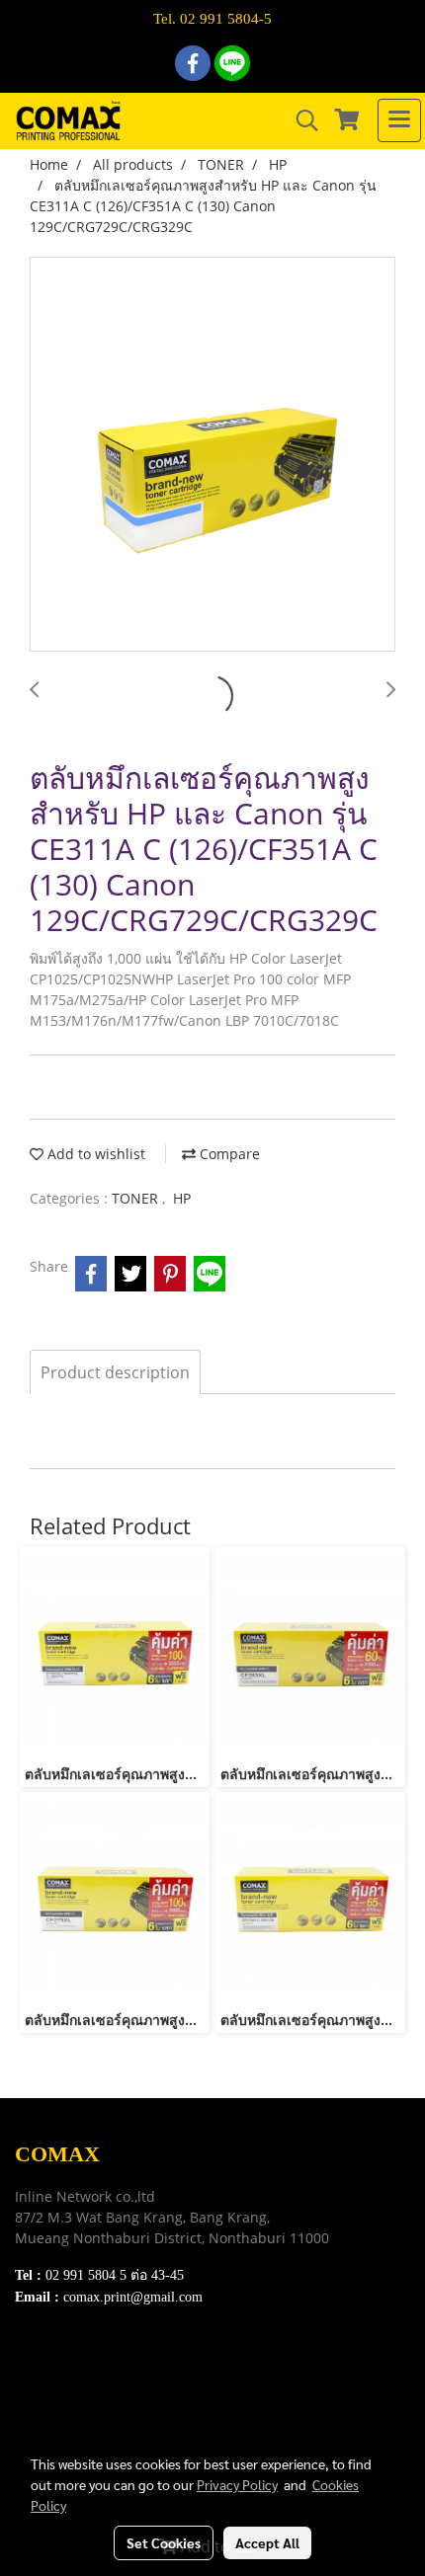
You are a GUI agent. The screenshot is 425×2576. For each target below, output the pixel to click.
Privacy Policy (60, 2414)
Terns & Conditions (76, 2389)
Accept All (267, 2542)
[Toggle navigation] (399, 120)
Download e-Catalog (80, 2364)
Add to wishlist (94, 1154)
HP (182, 1198)
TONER (137, 1198)
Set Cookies (164, 2542)
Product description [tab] (115, 1372)
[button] (300, 120)
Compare (228, 1154)
